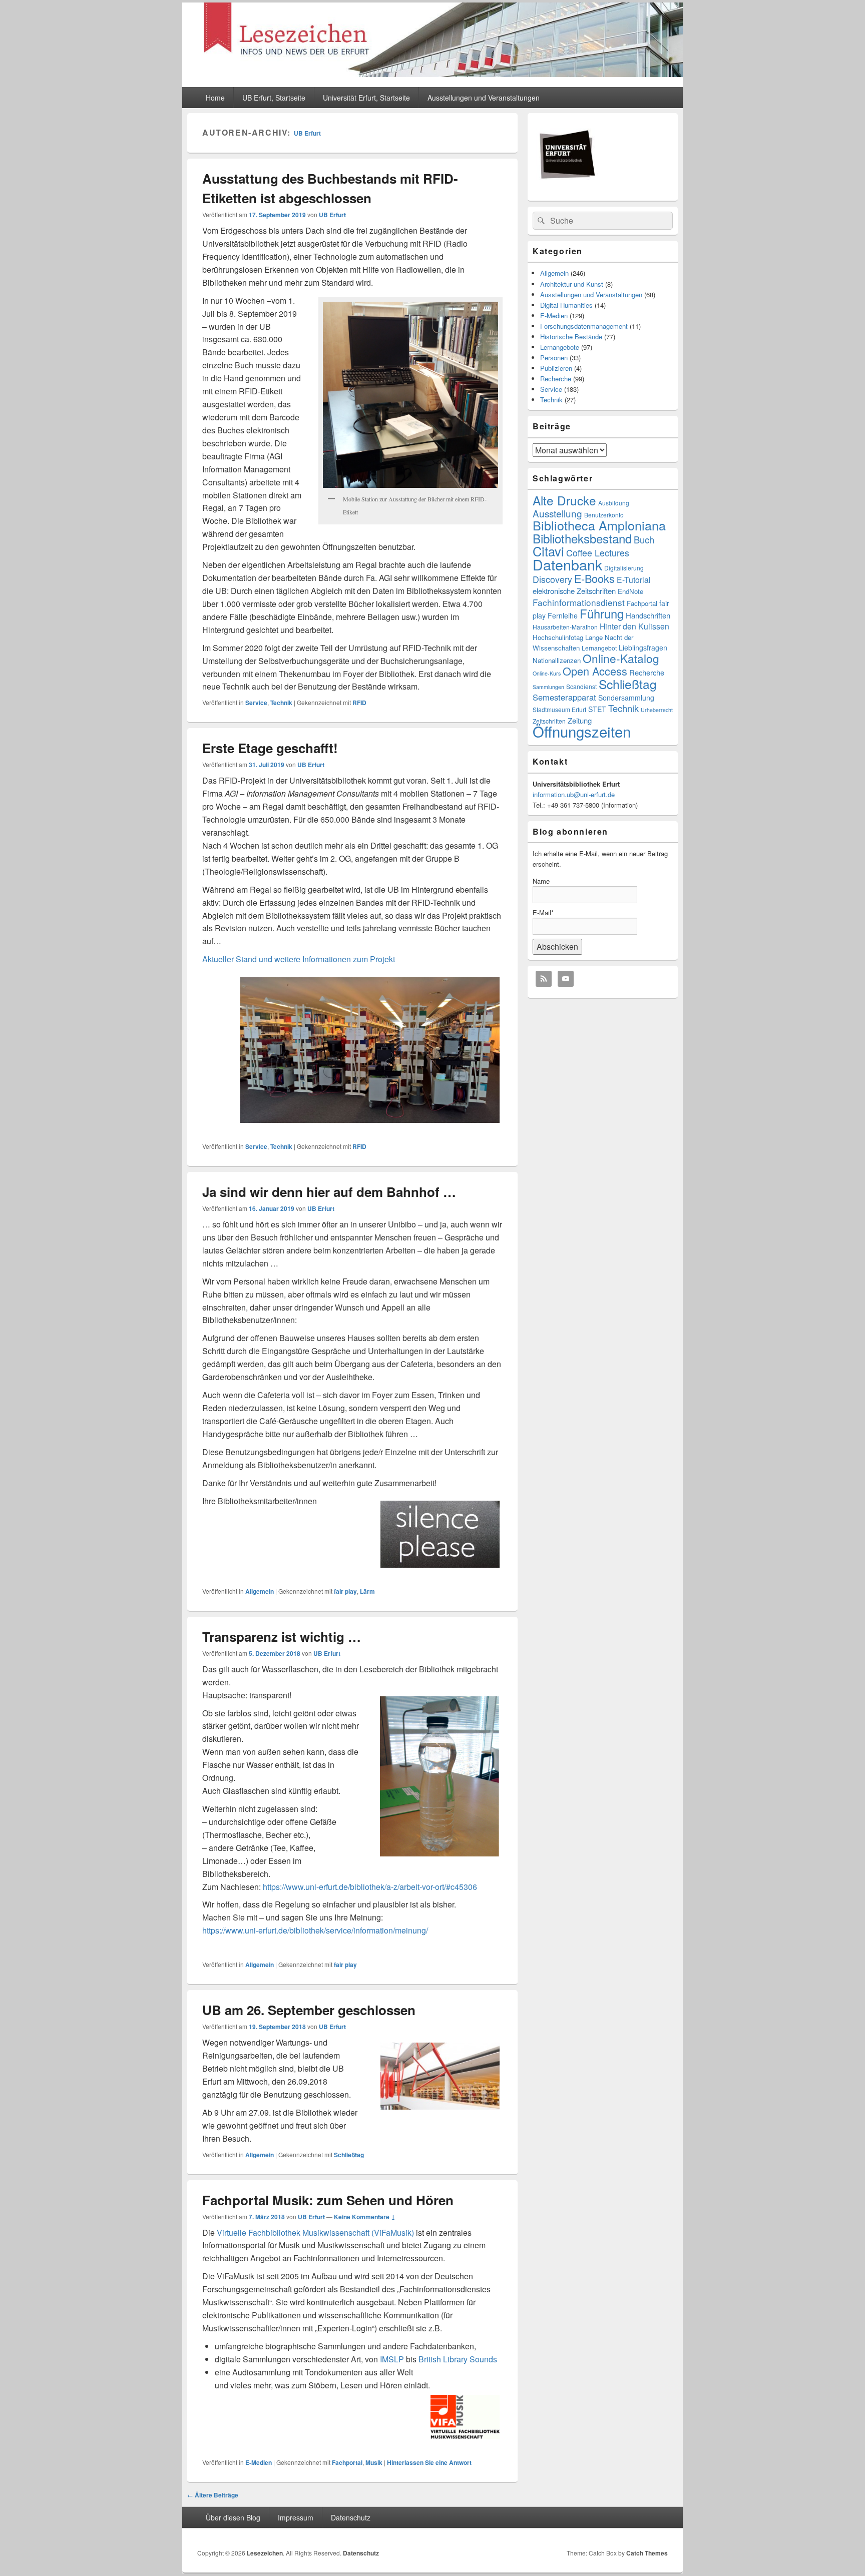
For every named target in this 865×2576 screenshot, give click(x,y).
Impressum (296, 2517)
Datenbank (567, 564)
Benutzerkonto (604, 515)
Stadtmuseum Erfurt (559, 709)
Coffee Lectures (598, 553)
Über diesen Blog (233, 2517)
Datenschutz (351, 2517)
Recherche (556, 379)
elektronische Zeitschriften (574, 591)
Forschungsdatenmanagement (584, 326)
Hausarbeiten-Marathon (565, 627)
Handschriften (648, 615)
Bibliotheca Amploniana (599, 525)
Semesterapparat (564, 697)
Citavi (548, 551)
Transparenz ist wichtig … (282, 1637)
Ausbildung (614, 503)
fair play (345, 1591)
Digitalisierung (624, 568)
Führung (602, 613)
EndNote (630, 591)
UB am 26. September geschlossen (309, 2010)
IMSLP (392, 2359)
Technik (281, 703)
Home (215, 98)
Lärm (367, 1591)
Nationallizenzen (557, 660)
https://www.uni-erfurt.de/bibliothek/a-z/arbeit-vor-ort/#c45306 (370, 1887)
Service (256, 703)
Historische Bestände (571, 337)
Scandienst (581, 686)
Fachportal (347, 2462)
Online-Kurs (547, 673)
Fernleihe (563, 615)
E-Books (594, 578)
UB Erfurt (307, 133)
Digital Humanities (566, 305)
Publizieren (556, 368)
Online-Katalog (621, 658)
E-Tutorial (634, 580)
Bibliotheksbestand (582, 538)
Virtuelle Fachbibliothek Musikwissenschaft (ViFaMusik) (315, 2232)
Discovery (552, 579)
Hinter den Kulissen (634, 626)
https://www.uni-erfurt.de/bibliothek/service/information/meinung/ (315, 1930)
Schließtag (349, 2155)
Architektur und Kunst (572, 284)
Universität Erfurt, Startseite (366, 98)
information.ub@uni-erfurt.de (574, 794)
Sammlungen (548, 687)
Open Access (595, 671)
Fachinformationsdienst (579, 602)
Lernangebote (560, 347)
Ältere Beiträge (213, 2495)
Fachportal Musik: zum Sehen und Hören (328, 2200)
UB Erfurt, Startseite (274, 98)
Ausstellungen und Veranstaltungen (484, 98)
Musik (374, 2462)
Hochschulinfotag (558, 637)
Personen (554, 358)
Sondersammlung (626, 698)
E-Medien (259, 2462)
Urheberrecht (657, 710)
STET (597, 709)
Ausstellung (557, 513)
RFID (359, 703)
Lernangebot (599, 648)
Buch (644, 539)
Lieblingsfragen (643, 648)
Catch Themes (647, 2553)
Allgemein (260, 1591)
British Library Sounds (458, 2359)
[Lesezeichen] (432, 74)
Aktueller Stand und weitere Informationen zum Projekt (299, 959)
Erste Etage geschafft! (270, 748)
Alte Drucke (564, 500)
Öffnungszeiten (582, 731)
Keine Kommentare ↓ (365, 2217)
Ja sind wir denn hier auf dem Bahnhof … (329, 1192)
